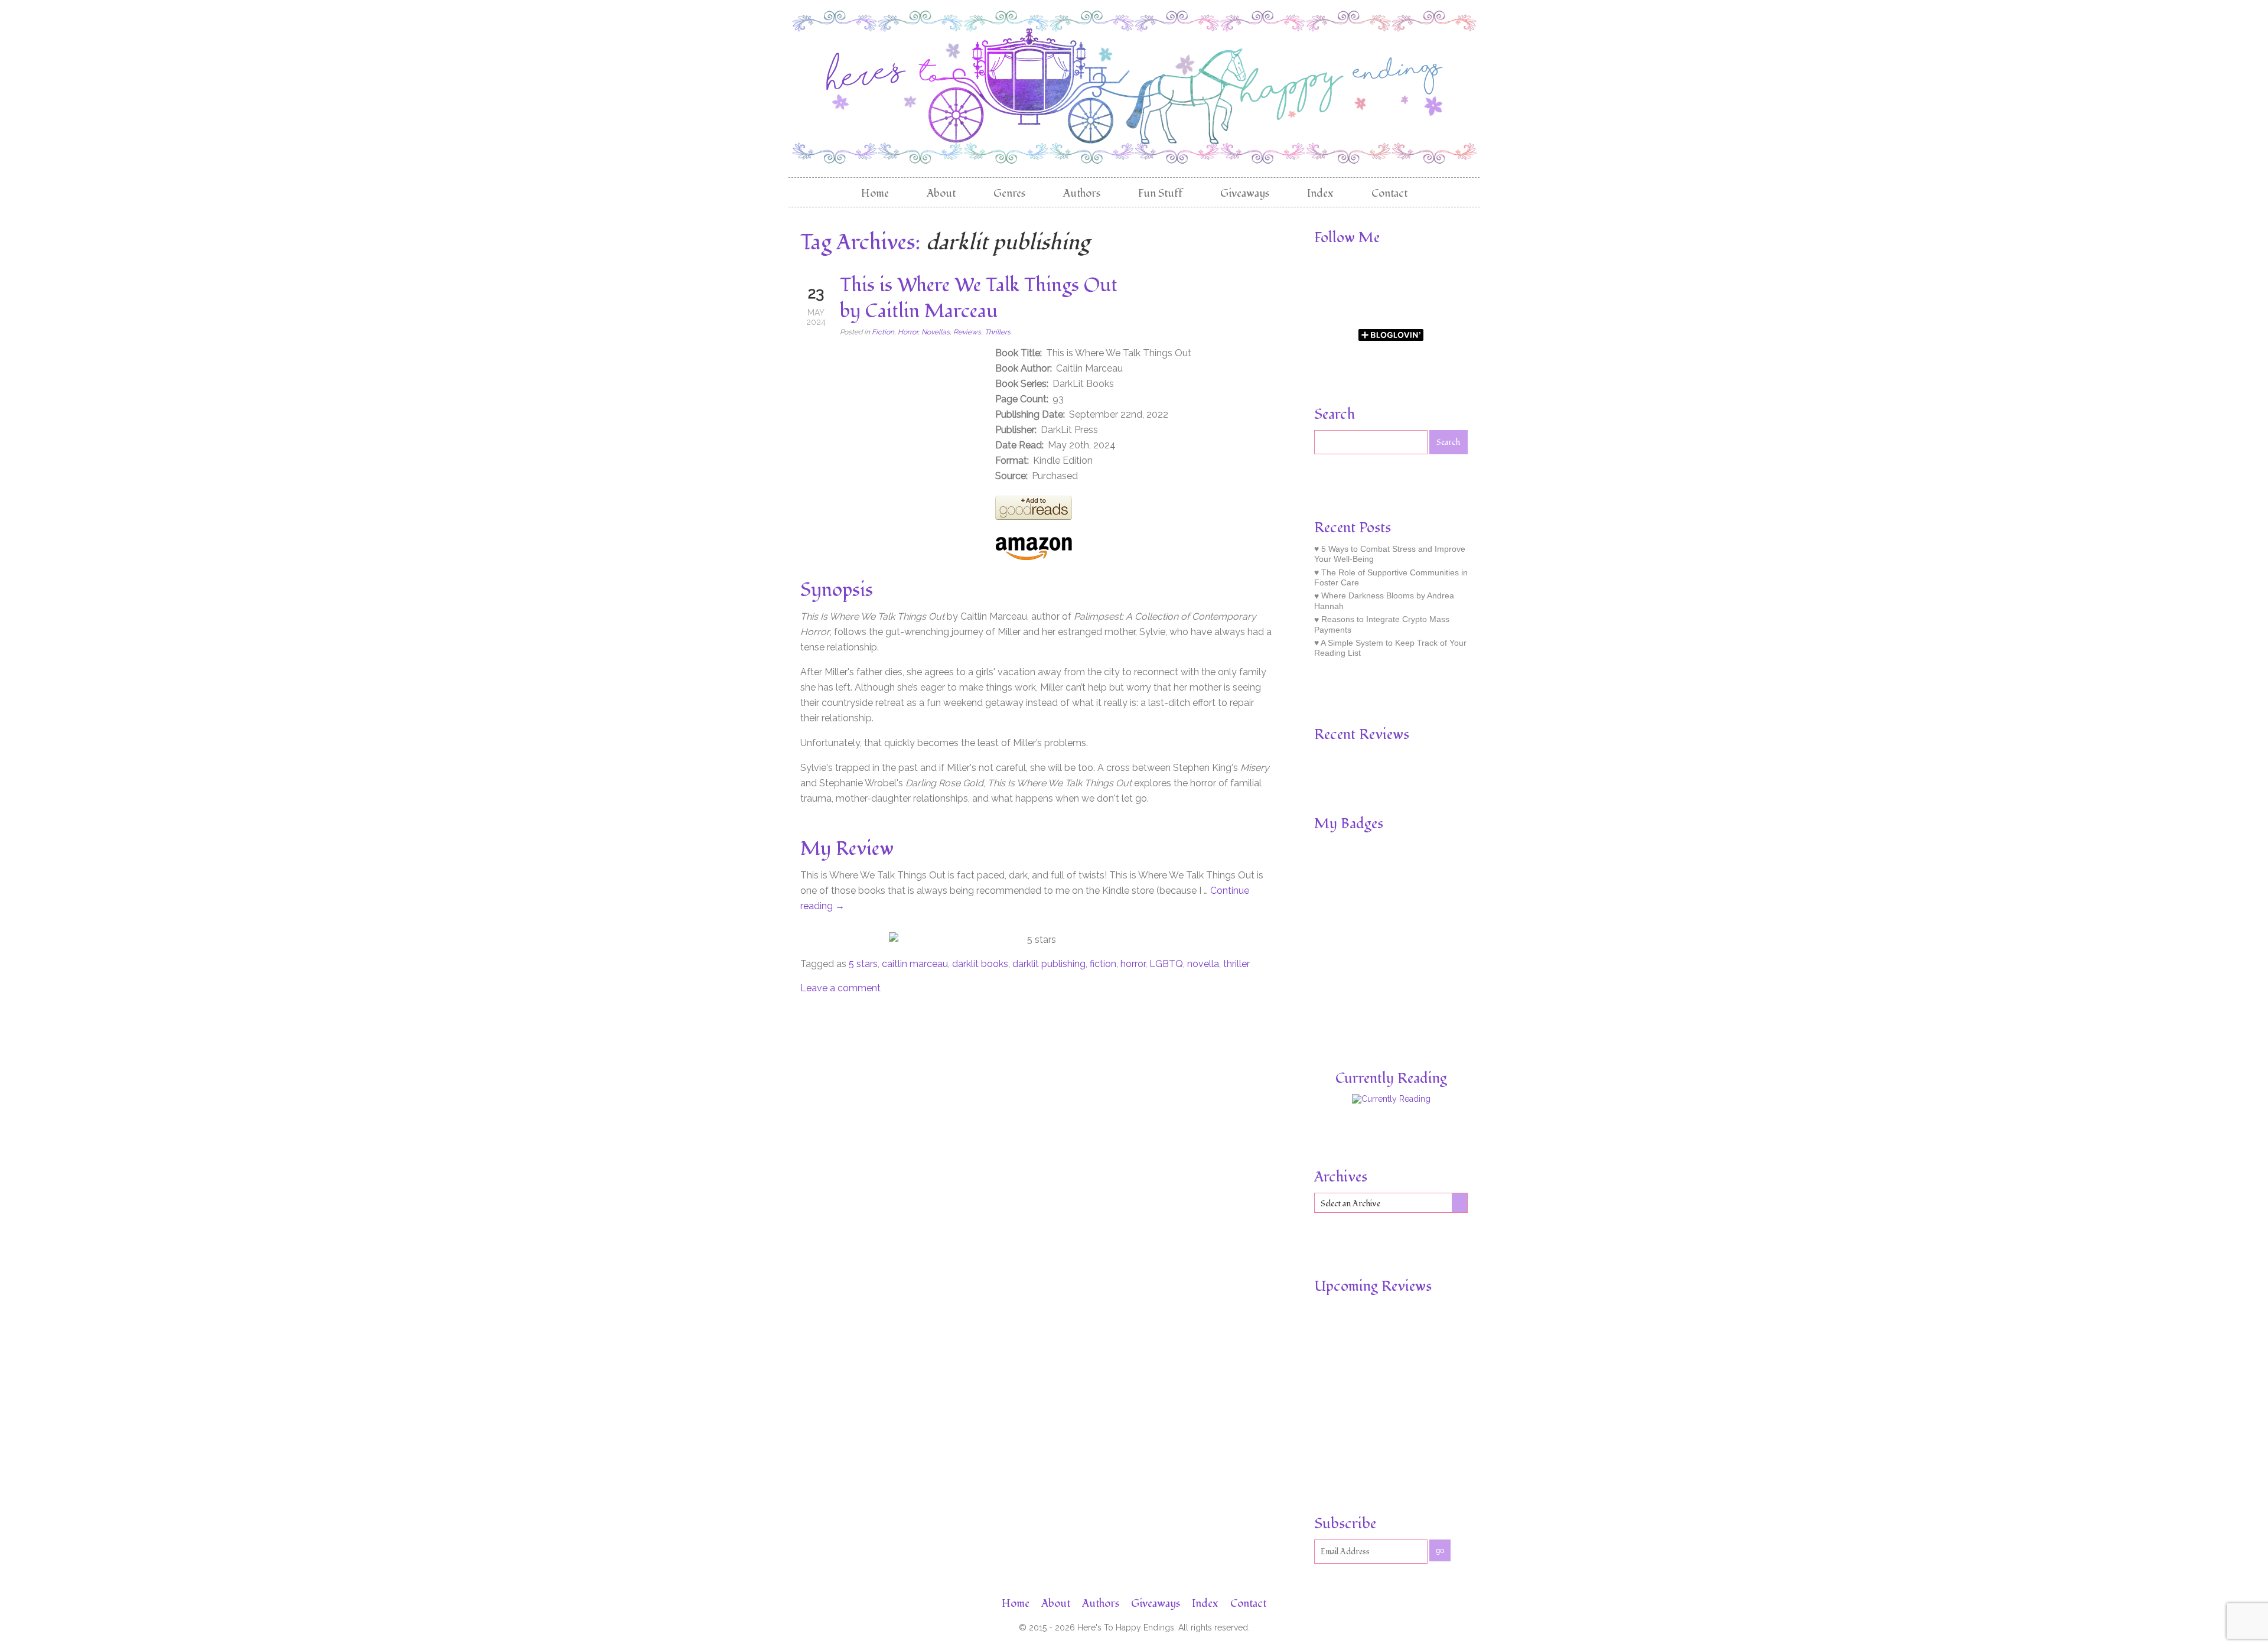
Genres (1009, 193)
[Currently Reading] (1391, 1099)
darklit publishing (1049, 964)
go (1440, 1550)
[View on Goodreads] (1034, 517)
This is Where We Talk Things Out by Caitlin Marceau (979, 298)
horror (1133, 964)
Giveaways (1245, 193)
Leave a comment (840, 988)
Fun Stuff (1160, 193)
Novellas (936, 332)
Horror (908, 332)
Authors (1082, 193)
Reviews (967, 332)
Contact (1389, 193)
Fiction (883, 332)
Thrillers (998, 332)
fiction (1103, 964)
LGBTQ (1166, 964)
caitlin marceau (915, 964)
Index (1320, 193)
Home (875, 193)
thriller (1236, 964)
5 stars (863, 964)
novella (1203, 964)
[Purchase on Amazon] (1034, 557)
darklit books (980, 964)
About (941, 193)
